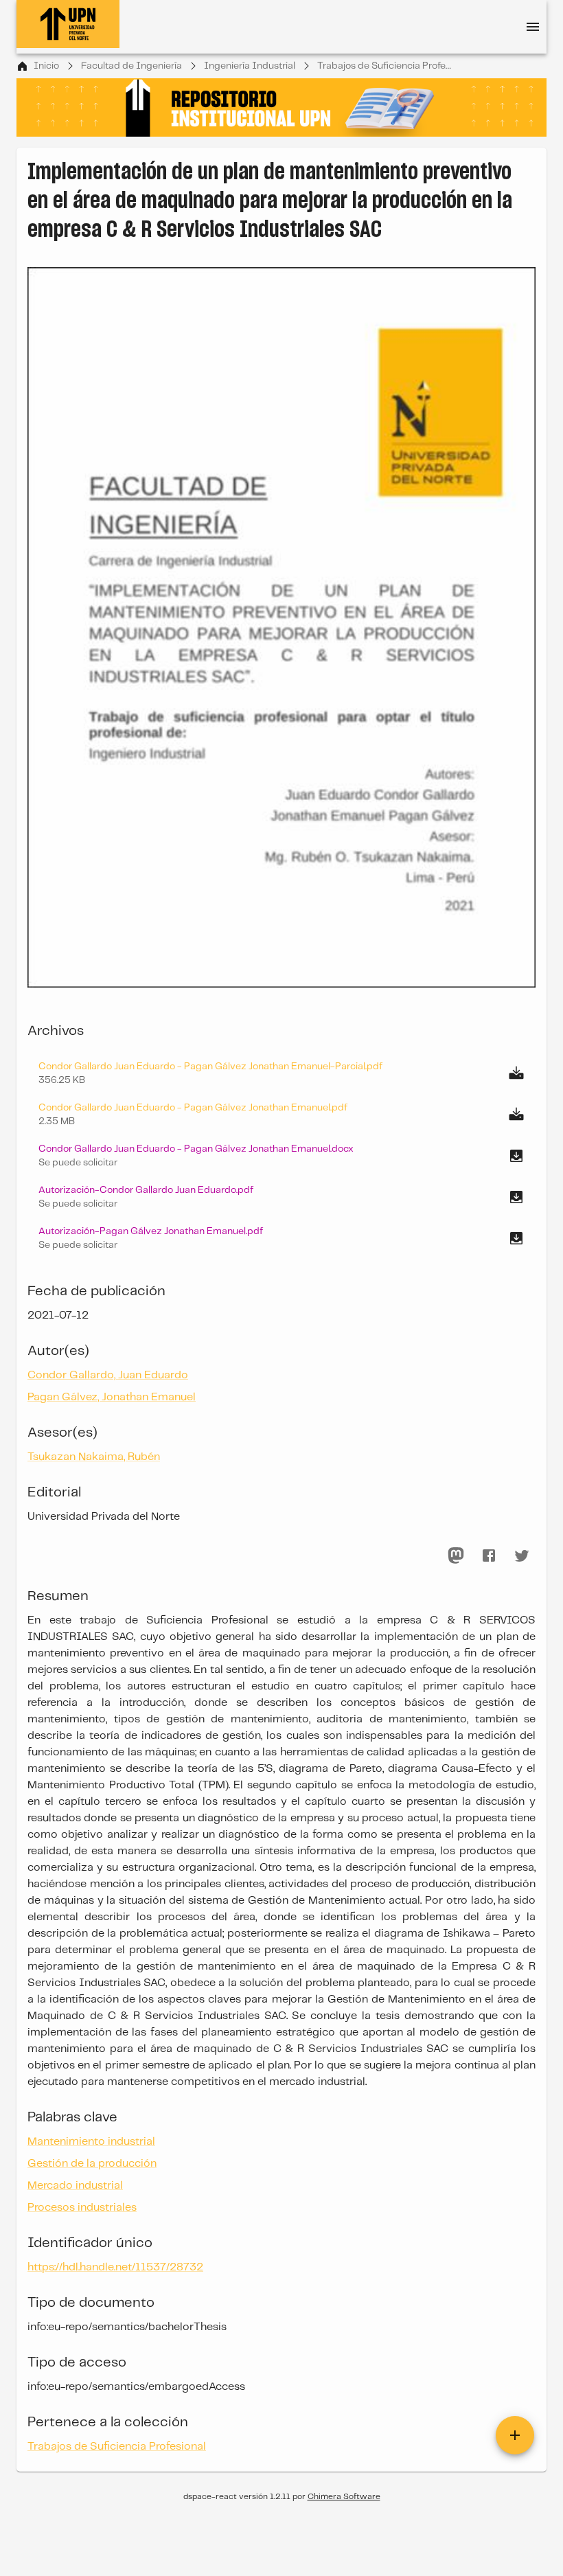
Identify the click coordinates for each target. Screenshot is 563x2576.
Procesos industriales (82, 2208)
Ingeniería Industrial (250, 66)
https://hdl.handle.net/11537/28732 (115, 2267)
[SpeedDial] (515, 2435)
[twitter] (522, 1555)
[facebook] (489, 1555)
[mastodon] (456, 1555)
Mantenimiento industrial (91, 2142)
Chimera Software (344, 2497)
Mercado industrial (75, 2186)
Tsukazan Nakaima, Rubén (94, 1457)
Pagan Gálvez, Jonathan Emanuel (112, 1397)
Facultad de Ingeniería (131, 66)
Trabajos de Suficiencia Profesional (386, 66)
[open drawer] (533, 27)
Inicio (46, 66)
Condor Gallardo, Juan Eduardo (108, 1375)
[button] (281, 1156)
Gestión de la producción (92, 2164)
